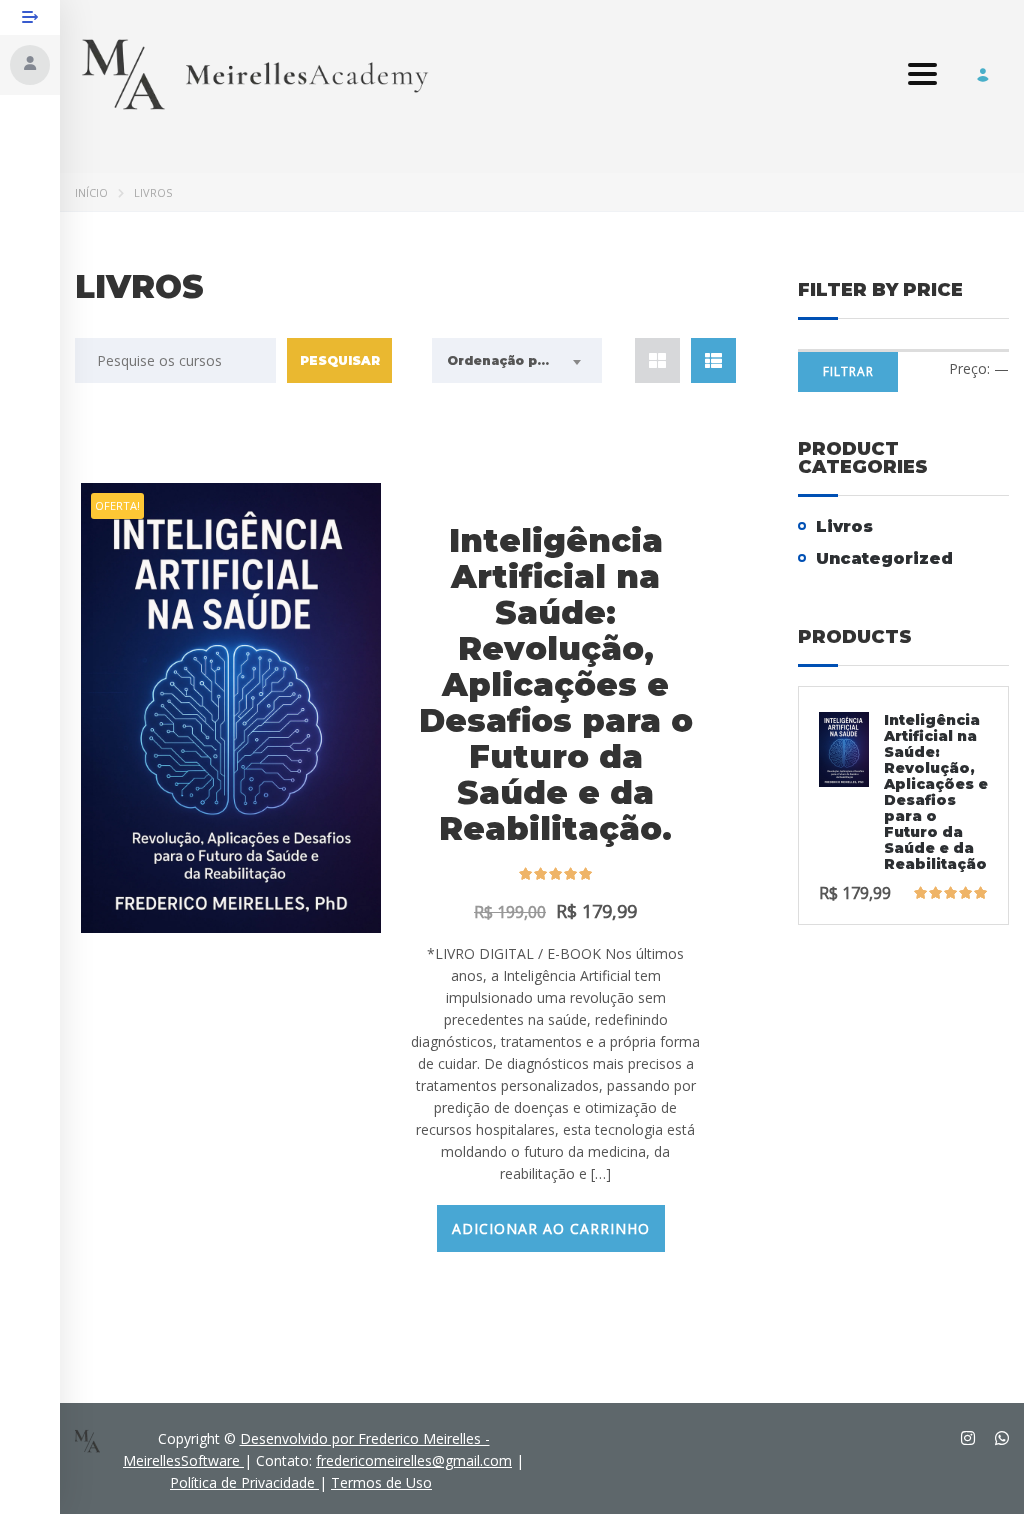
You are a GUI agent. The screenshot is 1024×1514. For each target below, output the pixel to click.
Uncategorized (884, 558)
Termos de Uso (381, 1482)
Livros (844, 526)
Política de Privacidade (244, 1482)
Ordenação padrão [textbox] (512, 360)
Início (91, 192)
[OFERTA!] (231, 706)
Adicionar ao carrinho (551, 1228)
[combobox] (517, 360)
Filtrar (848, 371)
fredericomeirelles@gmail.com (414, 1460)
